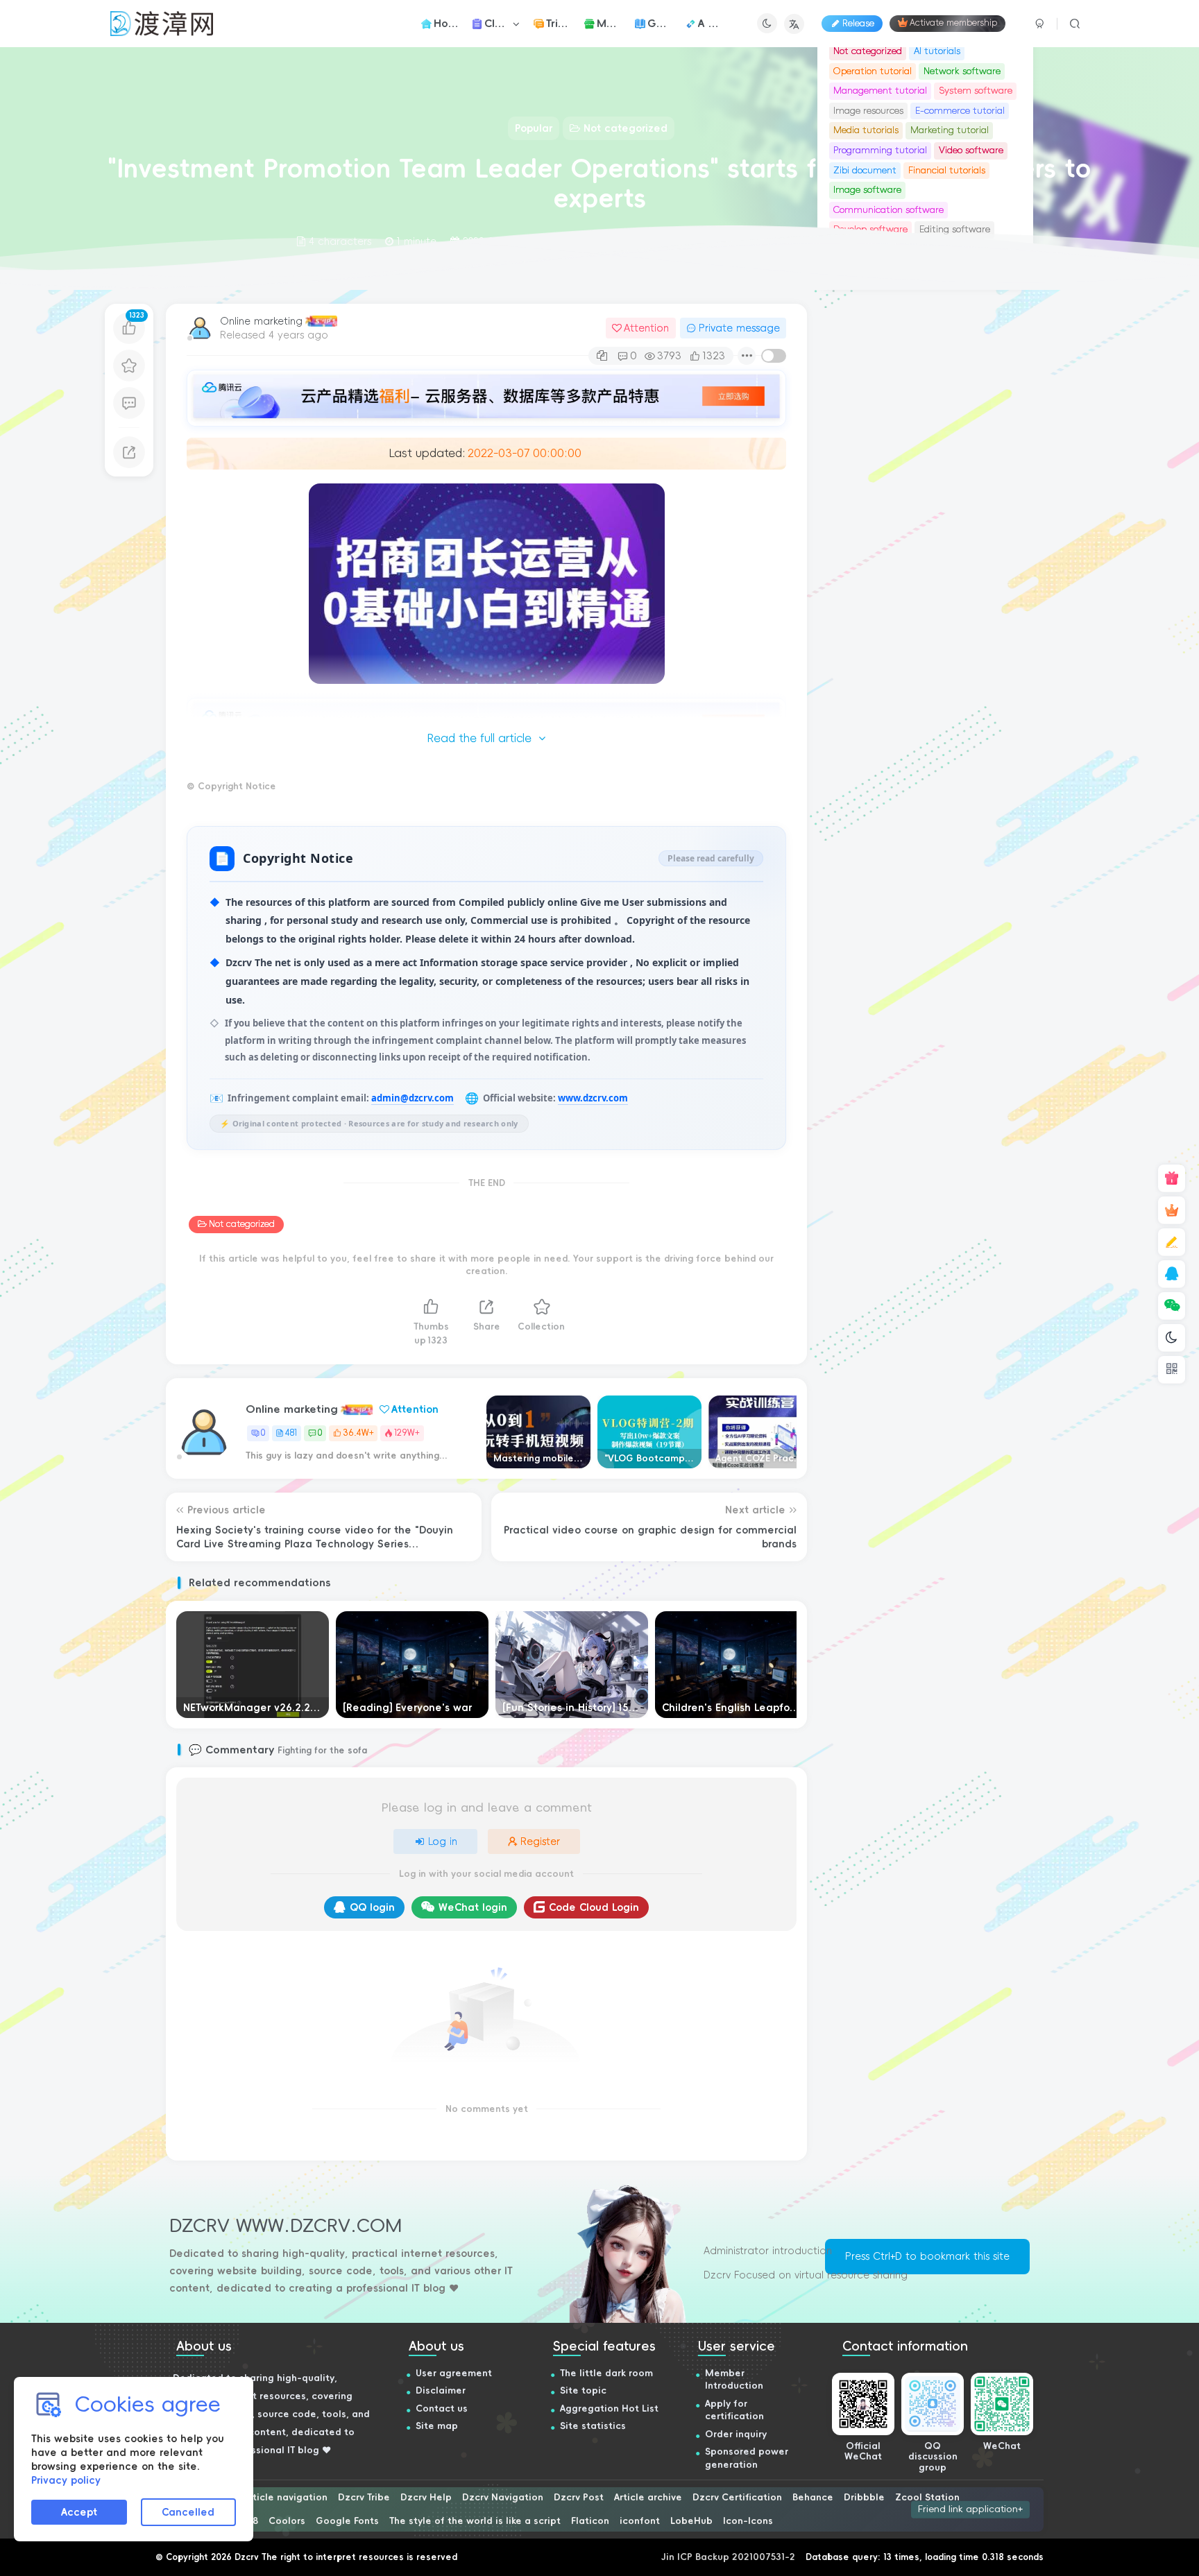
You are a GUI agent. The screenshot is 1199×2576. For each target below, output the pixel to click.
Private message (739, 328)
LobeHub (691, 2521)
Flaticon (590, 2521)
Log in (443, 1841)
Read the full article (479, 738)
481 (291, 1433)
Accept (79, 2512)
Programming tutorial (880, 150)
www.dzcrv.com (593, 1098)
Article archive (648, 2497)
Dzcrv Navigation (503, 2497)
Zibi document (865, 170)
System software (976, 91)
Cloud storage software (884, 522)
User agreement (454, 2373)
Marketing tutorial (950, 130)
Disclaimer (441, 2390)
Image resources (868, 111)
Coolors (287, 2521)
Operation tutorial (873, 71)
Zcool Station (927, 2497)
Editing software (955, 502)
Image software (867, 190)
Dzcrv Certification (737, 2497)
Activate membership (953, 24)
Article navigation (286, 2497)
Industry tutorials (870, 541)
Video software (971, 150)
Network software (962, 71)
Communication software (888, 210)
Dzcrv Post (579, 2497)
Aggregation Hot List (609, 2408)
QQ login (372, 1907)
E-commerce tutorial (960, 111)
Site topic (583, 2390)
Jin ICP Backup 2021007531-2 (728, 2557)
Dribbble (864, 2497)
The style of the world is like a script (475, 2521)
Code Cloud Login (594, 1907)
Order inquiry (736, 2434)
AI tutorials (937, 51)
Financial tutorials (947, 170)
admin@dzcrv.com (413, 1098)
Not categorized (242, 1224)
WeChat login (473, 1907)
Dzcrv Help (426, 2497)
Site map (437, 2426)
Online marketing (261, 321)
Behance (813, 2497)
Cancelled (188, 2512)
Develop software (870, 502)
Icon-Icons (748, 2521)
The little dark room (606, 2373)
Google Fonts (347, 2521)
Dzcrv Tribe (364, 2497)
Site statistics (593, 2426)
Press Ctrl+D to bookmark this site (927, 2256)
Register (540, 1841)
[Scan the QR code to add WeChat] (1172, 1306)
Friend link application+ (970, 2509)
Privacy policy (66, 2480)
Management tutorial (880, 91)
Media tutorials (866, 130)
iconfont (640, 2521)
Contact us (442, 2408)
